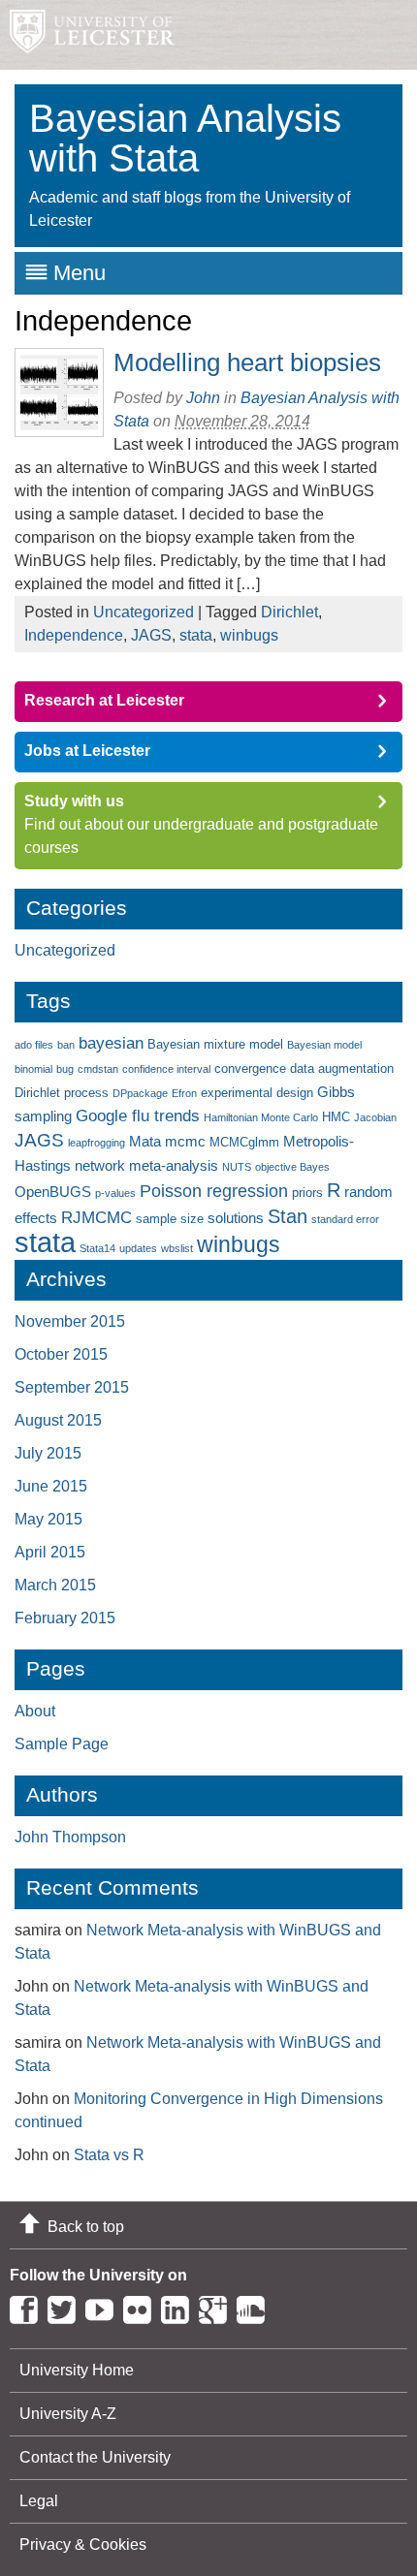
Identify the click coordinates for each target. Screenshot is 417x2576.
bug (65, 1069)
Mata (145, 1141)
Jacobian (375, 1117)
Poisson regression (214, 1191)
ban (66, 1045)
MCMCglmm (244, 1142)
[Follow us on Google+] (218, 2306)
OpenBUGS (53, 1192)
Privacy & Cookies (83, 2545)
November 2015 (70, 1321)
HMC (336, 1117)
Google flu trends (138, 1116)
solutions (236, 1218)
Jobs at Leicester (87, 751)
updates (138, 1248)
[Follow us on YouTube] (104, 2306)
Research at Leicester (104, 700)
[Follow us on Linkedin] (180, 2306)
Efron (184, 1093)
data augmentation (342, 1068)
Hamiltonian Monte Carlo (261, 1117)
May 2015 (48, 1519)
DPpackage (140, 1093)
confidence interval (166, 1069)
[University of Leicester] (87, 35)
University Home (77, 2370)
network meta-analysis (146, 1165)
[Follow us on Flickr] (142, 2306)
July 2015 (48, 1453)
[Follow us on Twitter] (66, 2306)
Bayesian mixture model (215, 1044)
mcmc (185, 1141)
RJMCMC (96, 1218)
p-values (115, 1193)
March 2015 (55, 1585)
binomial (33, 1069)
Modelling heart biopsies (247, 362)
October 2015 (61, 1354)
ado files (34, 1045)
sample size (170, 1219)
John (203, 398)
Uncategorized (144, 612)
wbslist (177, 1248)
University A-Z (68, 2414)
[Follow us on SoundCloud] (256, 2306)
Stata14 (97, 1248)
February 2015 (65, 1618)
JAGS (151, 635)
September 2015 (72, 1387)
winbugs (249, 635)
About (35, 1711)
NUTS (237, 1167)
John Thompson (70, 1837)
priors (307, 1193)
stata (196, 635)
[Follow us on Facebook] (29, 2306)
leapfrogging (96, 1143)
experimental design (257, 1093)
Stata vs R (109, 2155)
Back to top (86, 2227)
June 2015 (51, 1486)
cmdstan (98, 1069)
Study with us (74, 801)
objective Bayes (292, 1167)
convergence (250, 1068)
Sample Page (62, 1744)
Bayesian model (324, 1045)
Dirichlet (289, 612)
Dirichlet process (62, 1093)
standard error (345, 1219)
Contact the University (95, 2457)
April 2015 (50, 1552)
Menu (80, 273)
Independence (74, 635)
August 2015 (58, 1420)
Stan (288, 1216)
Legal (39, 2501)
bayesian (111, 1043)
